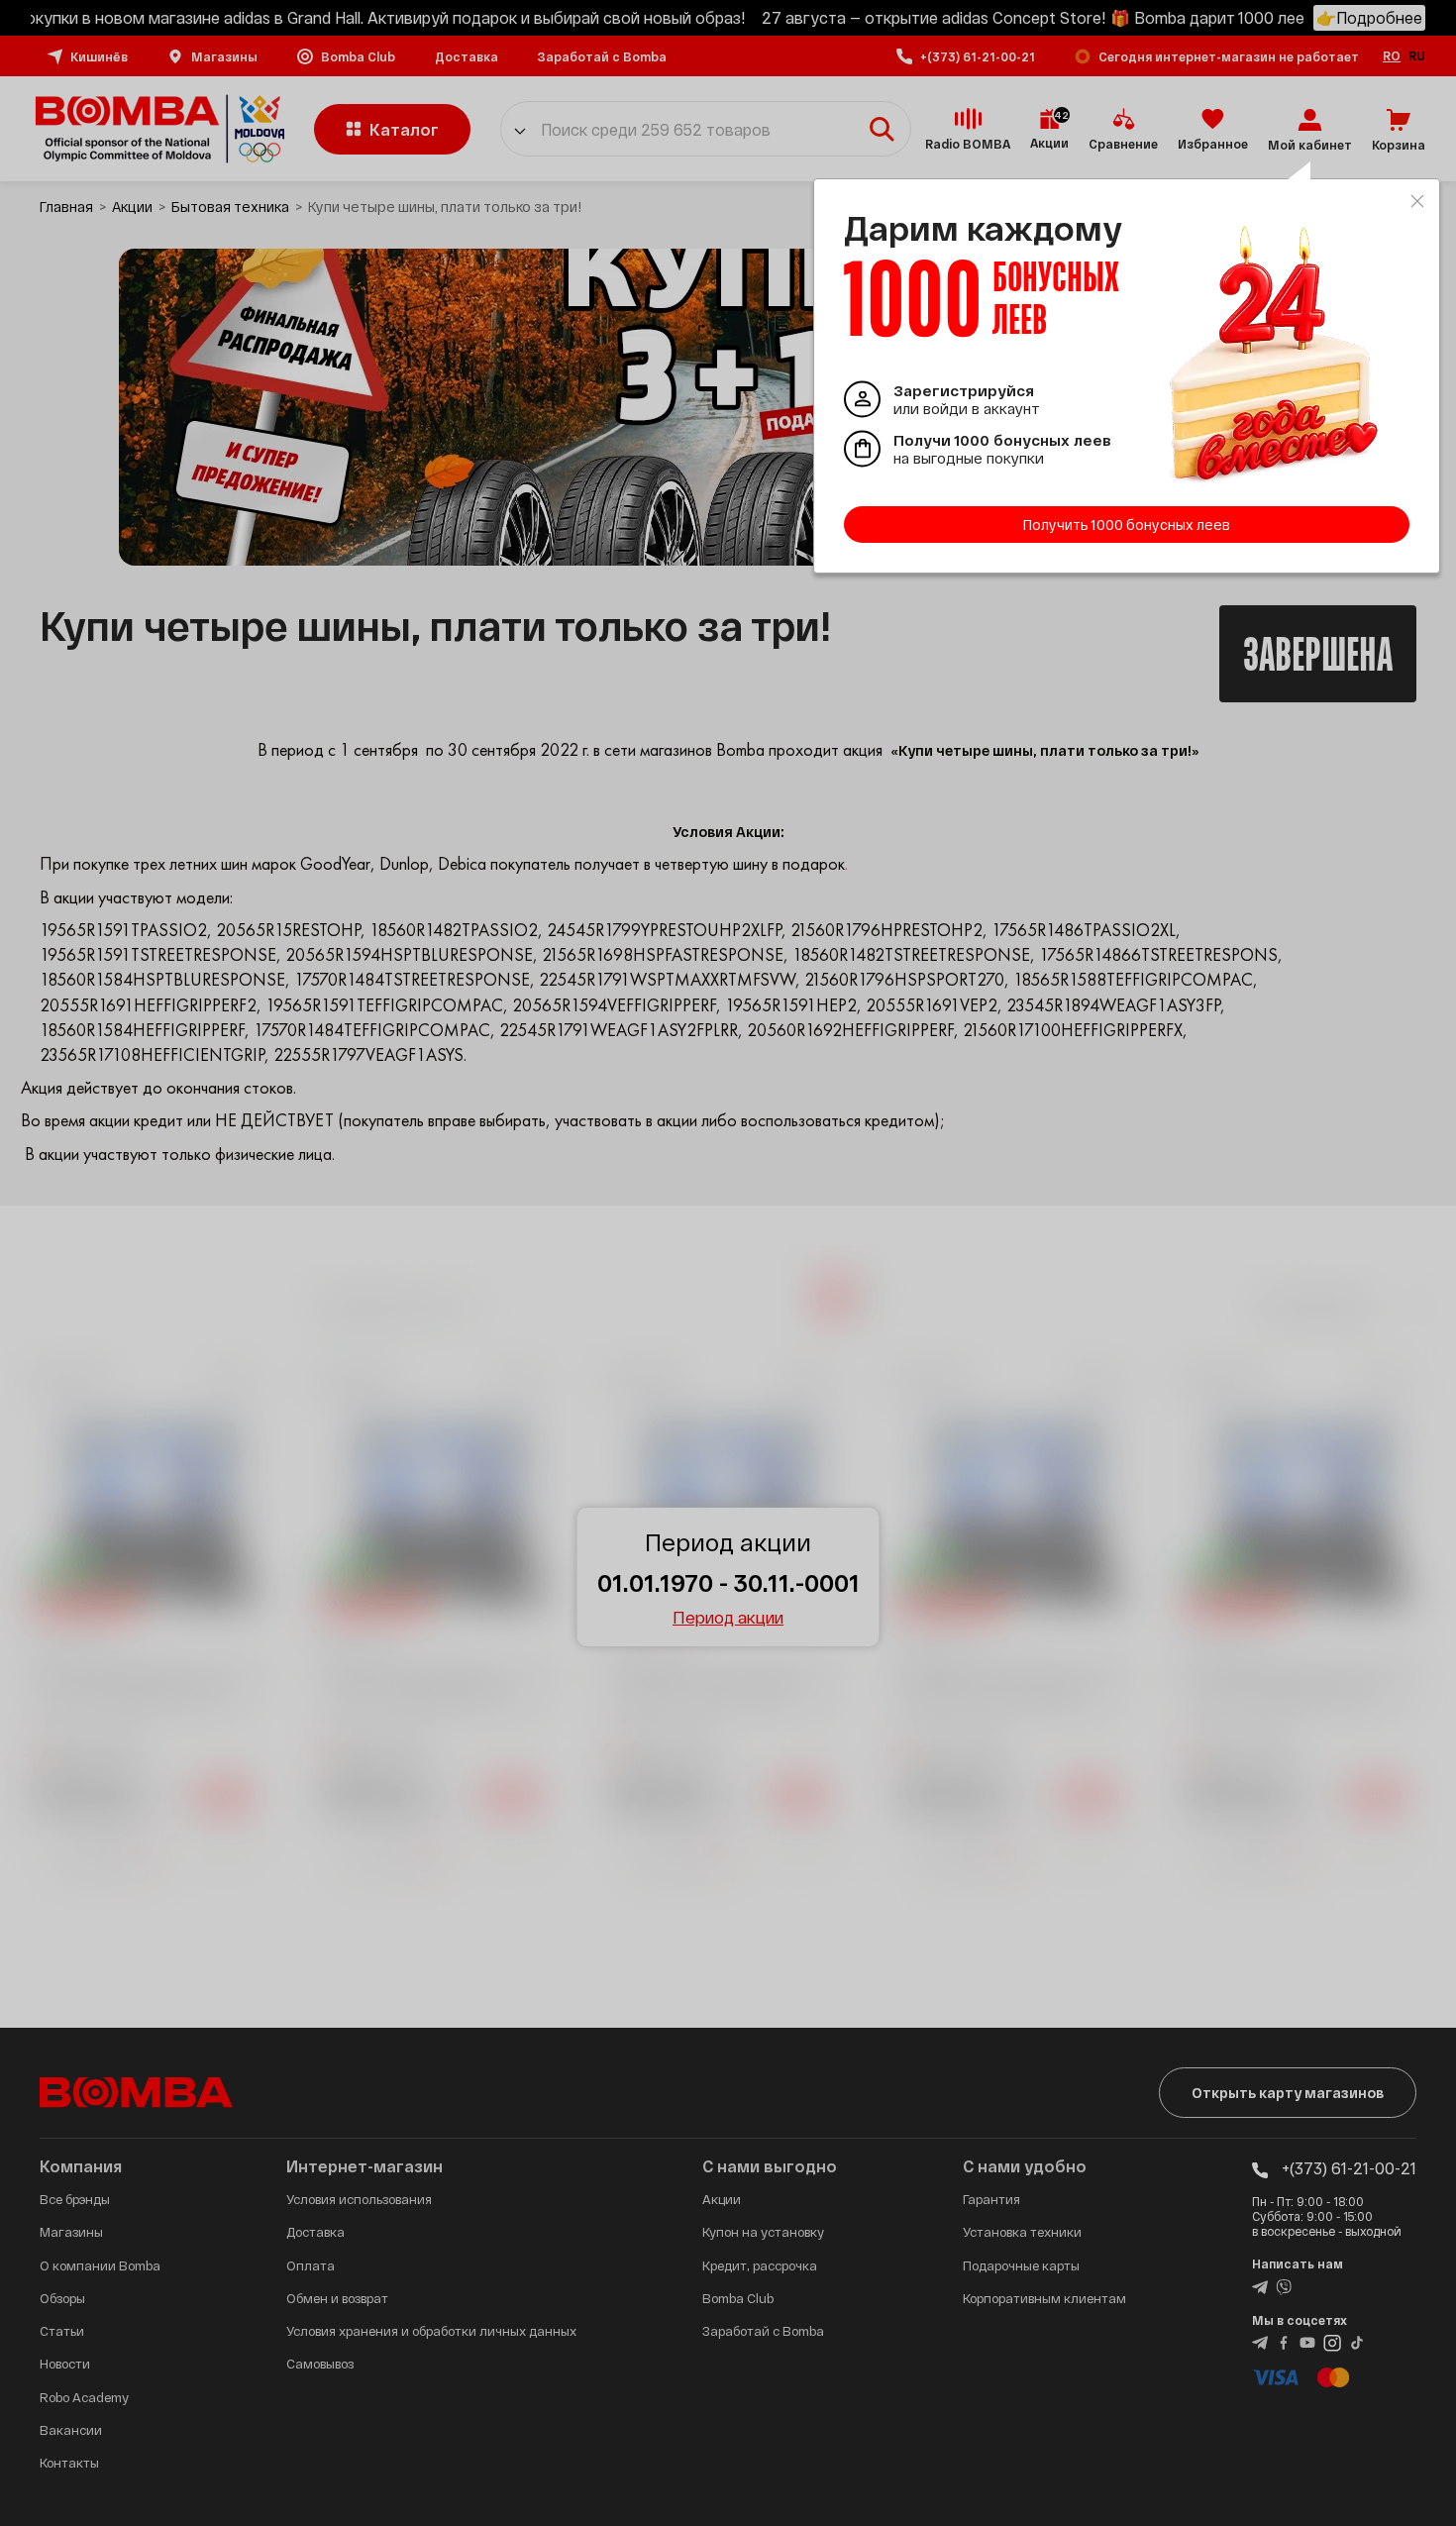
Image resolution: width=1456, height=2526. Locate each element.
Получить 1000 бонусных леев (1127, 525)
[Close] (1417, 201)
